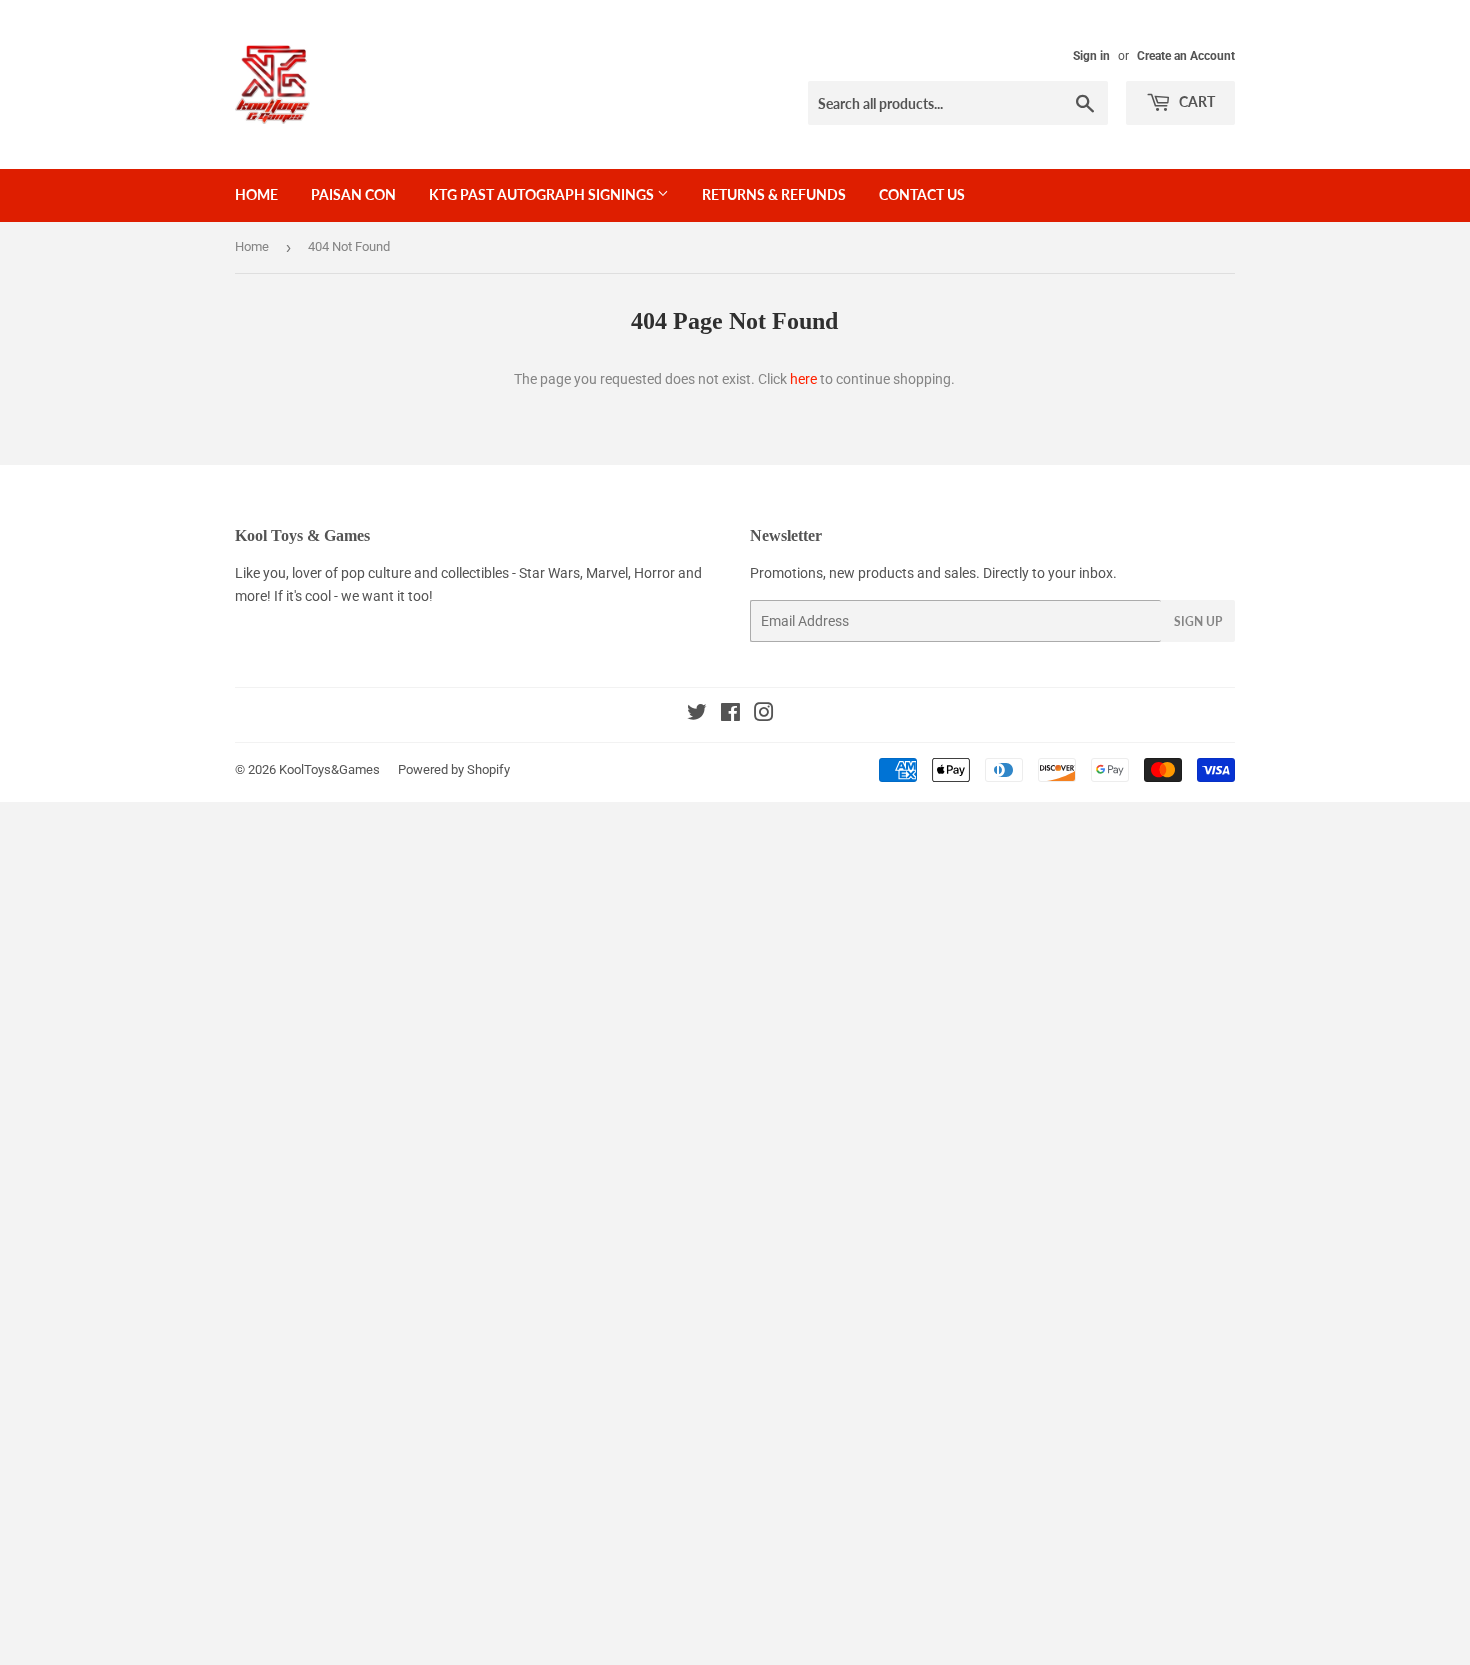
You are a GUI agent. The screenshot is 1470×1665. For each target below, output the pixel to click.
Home (256, 194)
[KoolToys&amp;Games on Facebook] (730, 715)
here (803, 379)
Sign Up (1198, 621)
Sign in (1091, 56)
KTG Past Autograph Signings (543, 194)
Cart (1195, 101)
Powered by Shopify (454, 769)
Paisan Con (353, 194)
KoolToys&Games (329, 769)
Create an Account (1186, 56)
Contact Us (922, 194)
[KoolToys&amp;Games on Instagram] (764, 715)
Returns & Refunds (774, 194)
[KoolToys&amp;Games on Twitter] (697, 715)
